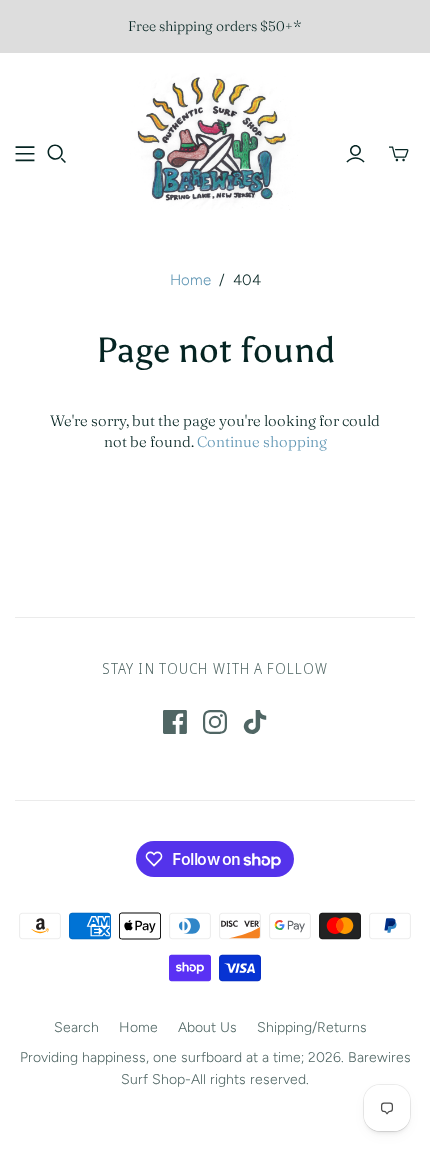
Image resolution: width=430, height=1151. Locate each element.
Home (190, 280)
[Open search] (57, 154)
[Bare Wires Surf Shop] (215, 139)
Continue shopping (262, 441)
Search (76, 1027)
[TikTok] (255, 722)
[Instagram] (215, 722)
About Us (207, 1027)
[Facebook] (175, 722)
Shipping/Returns (312, 1027)
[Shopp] (25, 154)
